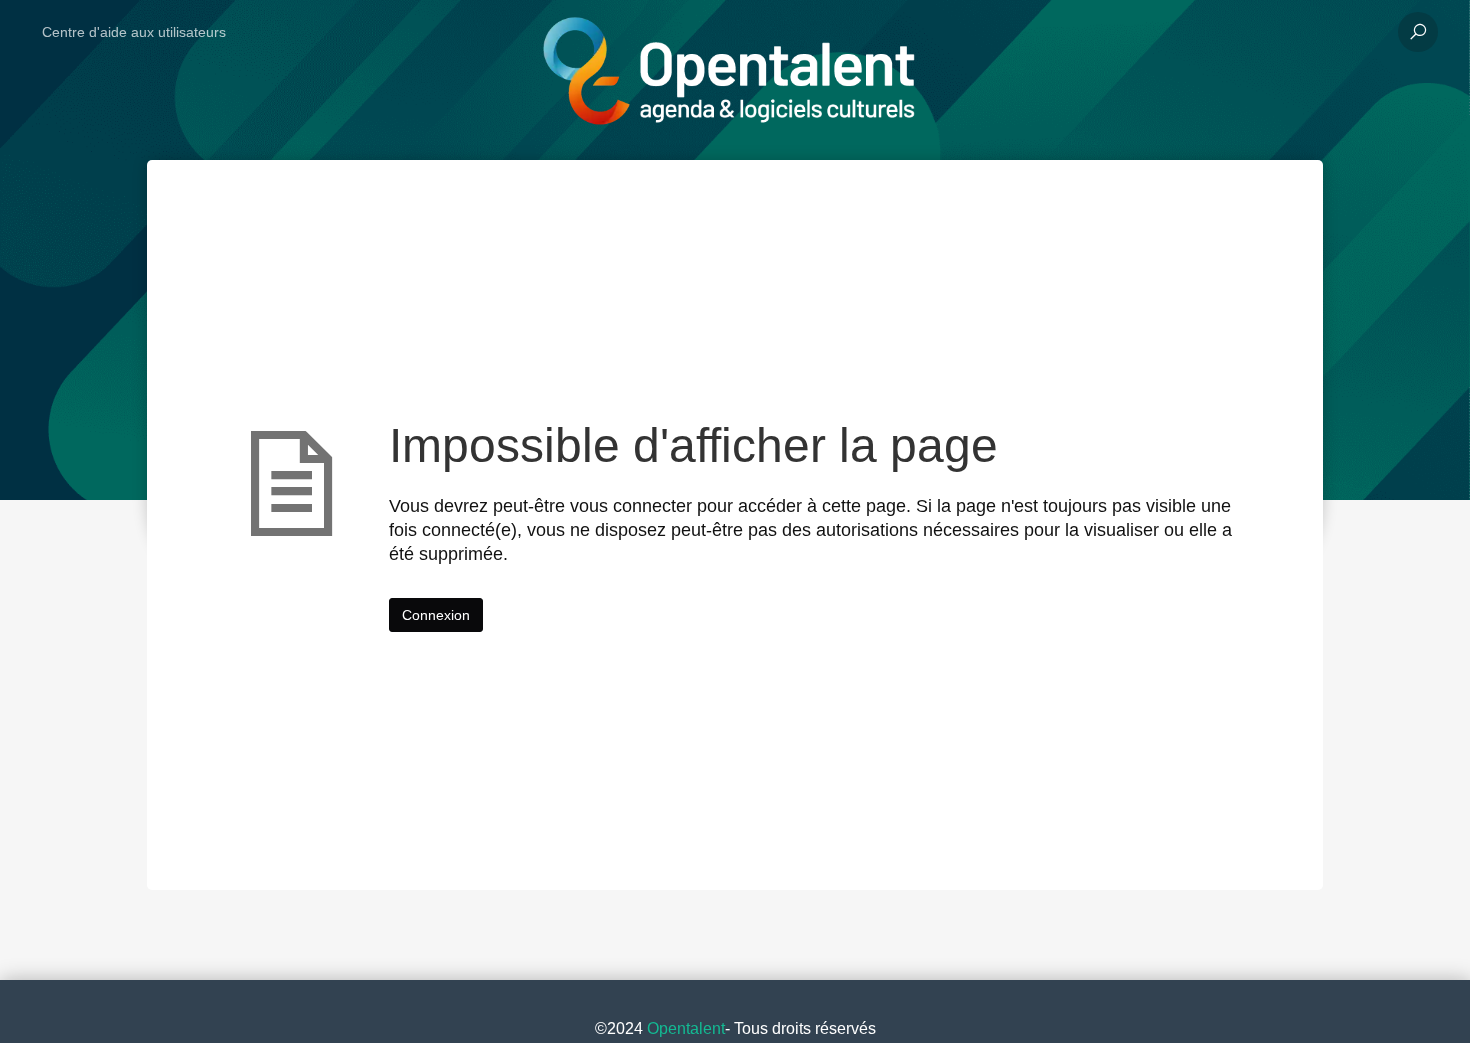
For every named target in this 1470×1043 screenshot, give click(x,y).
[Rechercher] (1418, 32)
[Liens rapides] (727, 32)
